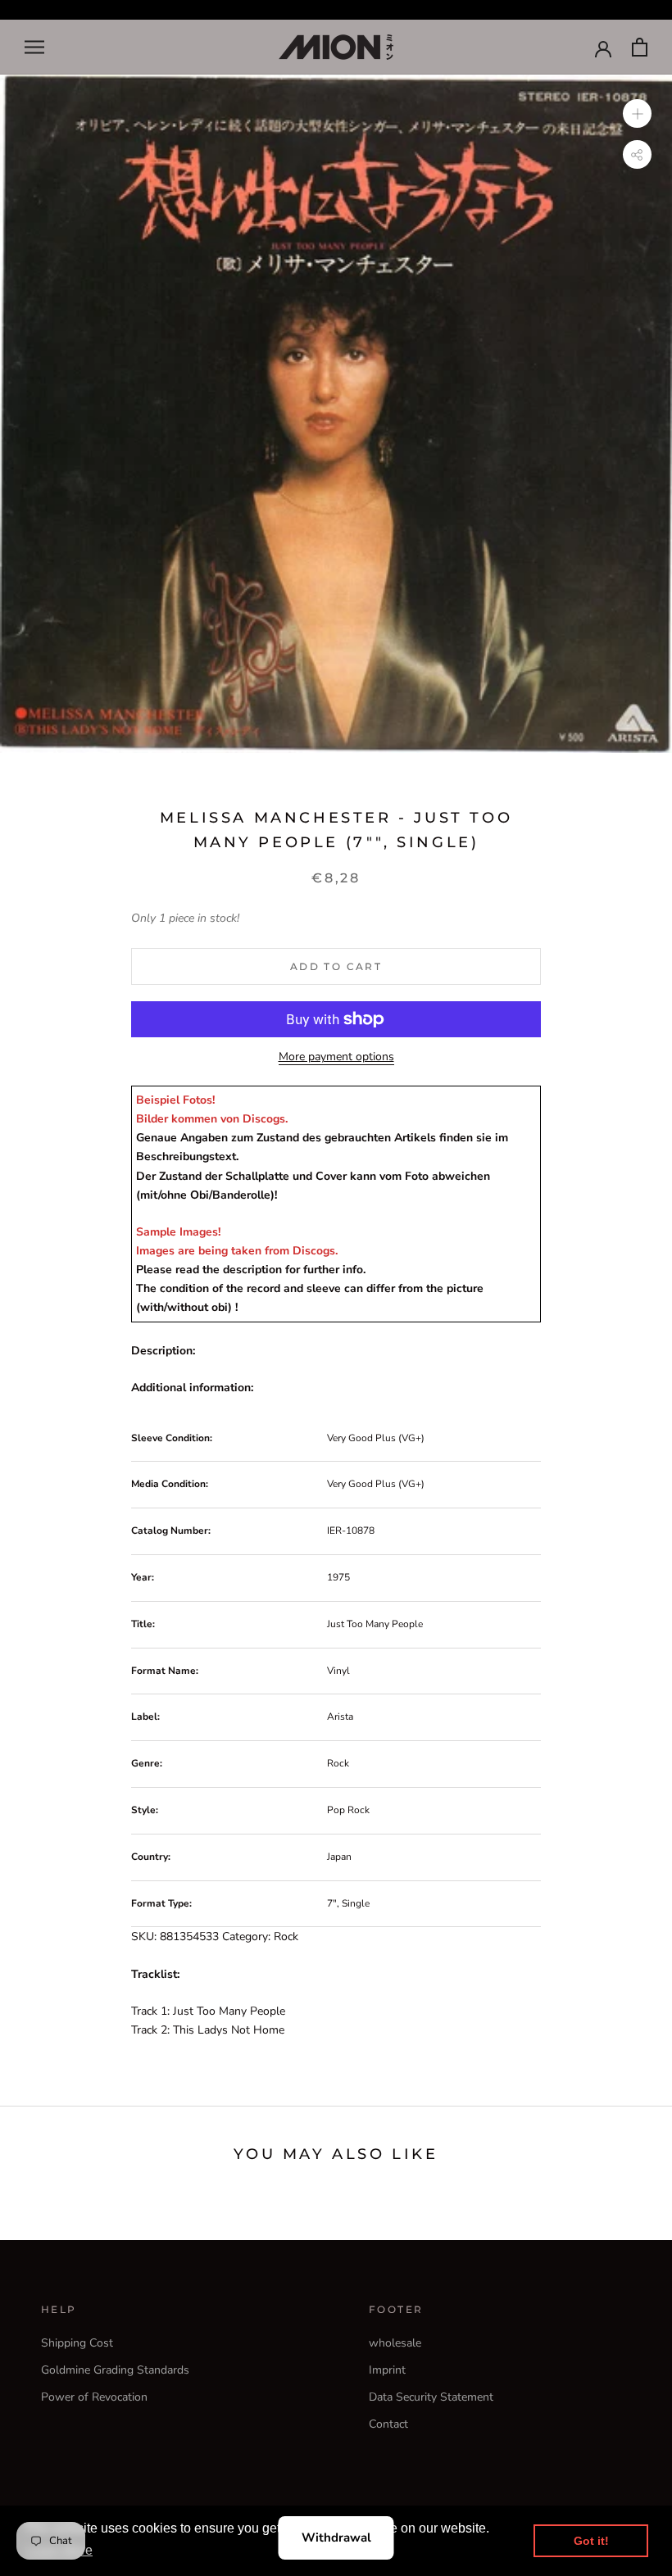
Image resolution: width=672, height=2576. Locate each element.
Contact (388, 2424)
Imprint (387, 2370)
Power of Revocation (94, 2397)
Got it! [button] (591, 2541)
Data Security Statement (431, 2397)
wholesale (395, 2343)
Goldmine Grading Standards (115, 2370)
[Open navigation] (34, 47)
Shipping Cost (77, 2343)
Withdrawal (336, 2537)
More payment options (336, 1057)
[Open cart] (640, 47)
